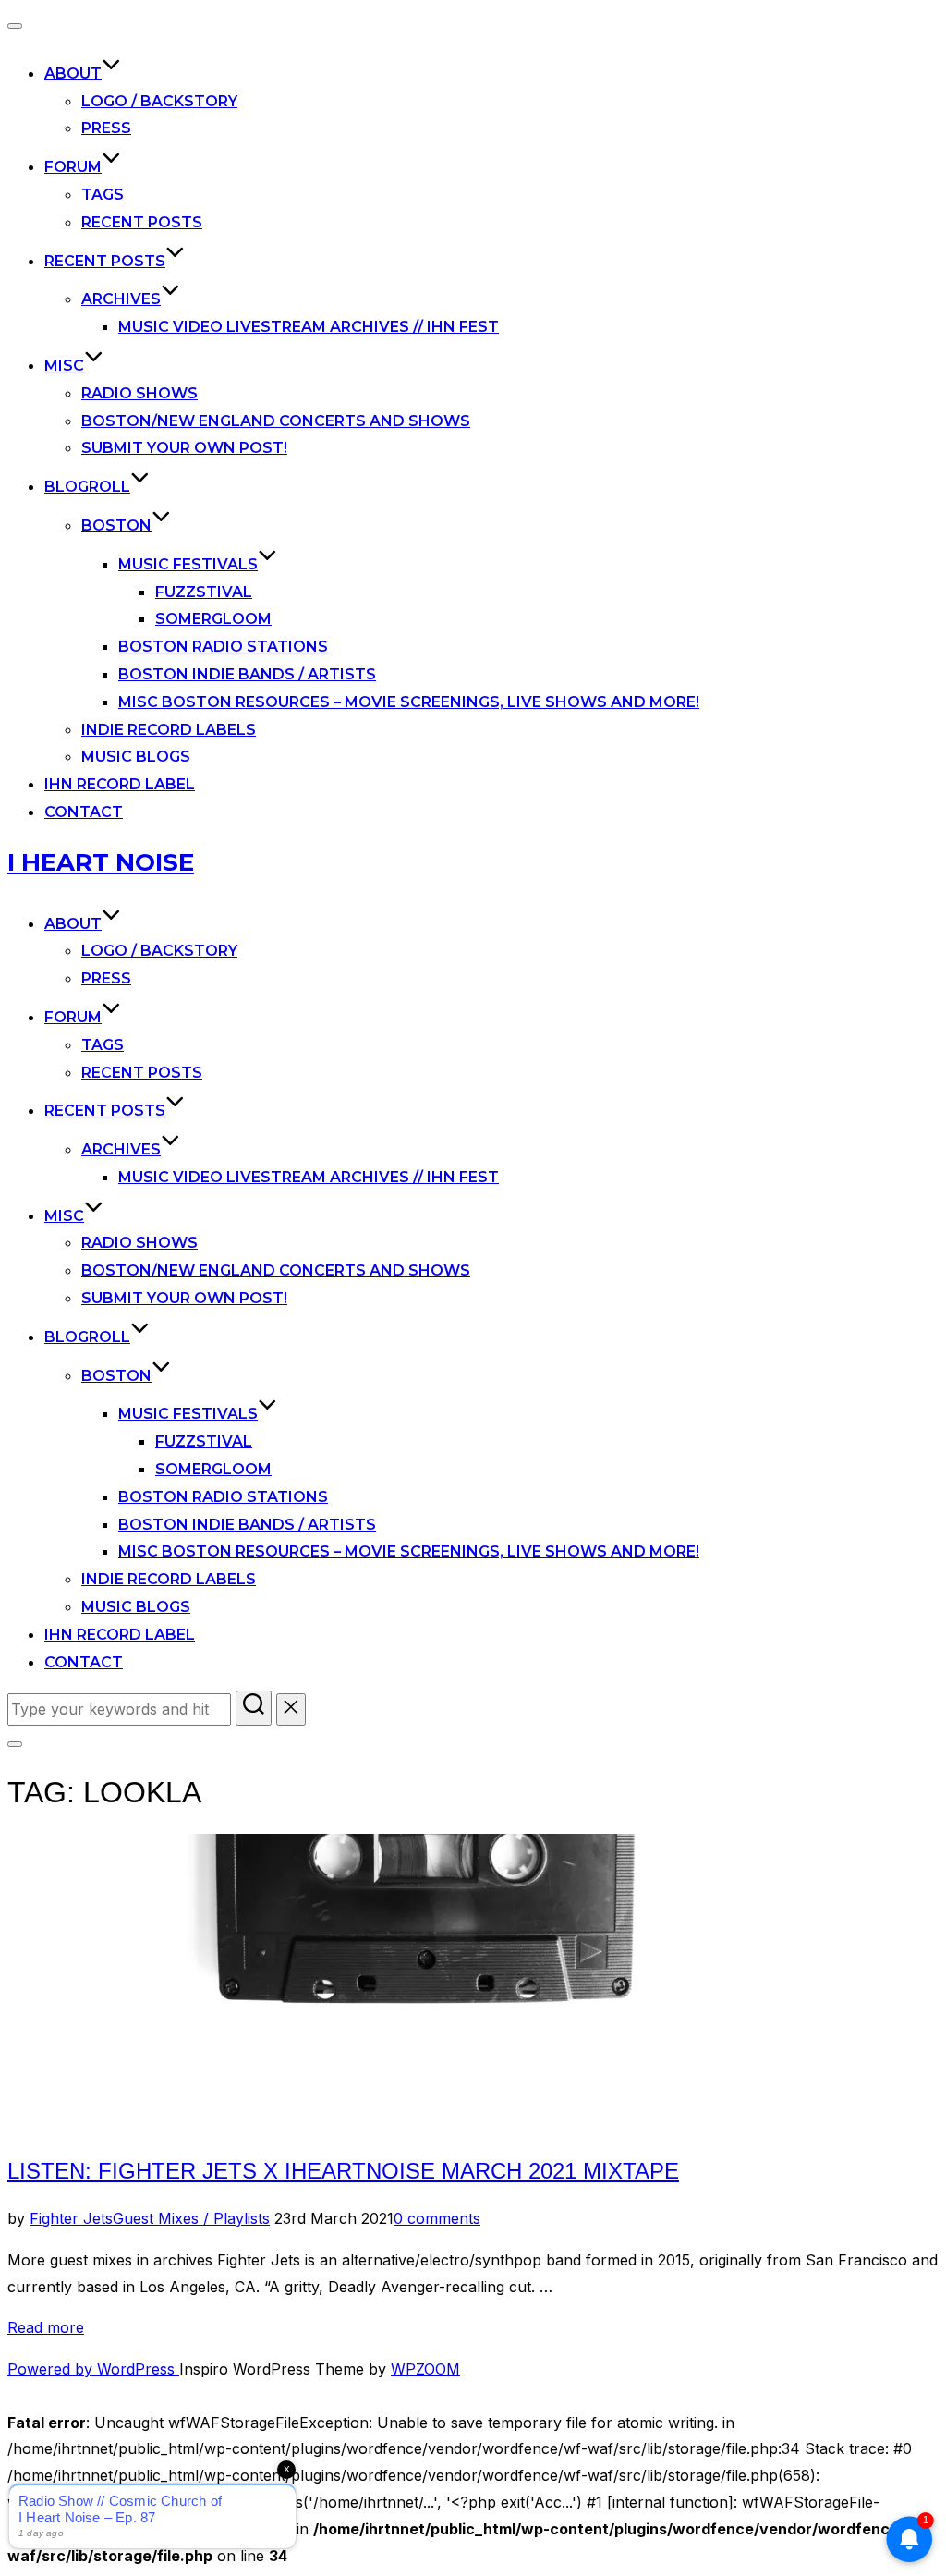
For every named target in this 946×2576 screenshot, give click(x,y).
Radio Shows (139, 393)
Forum (73, 167)
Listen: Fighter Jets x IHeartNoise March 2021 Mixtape (343, 2171)
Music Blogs (136, 757)
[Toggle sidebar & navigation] (15, 1744)
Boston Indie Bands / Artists (247, 674)
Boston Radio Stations (223, 647)
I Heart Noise (101, 862)
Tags (103, 195)
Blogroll (87, 487)
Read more (46, 2327)
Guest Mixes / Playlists (191, 2218)
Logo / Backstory (159, 101)
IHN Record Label (120, 784)
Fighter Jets (71, 2218)
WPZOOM (425, 2369)
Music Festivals (188, 564)
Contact (84, 812)
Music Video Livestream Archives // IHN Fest (309, 327)
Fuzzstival (204, 592)
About (73, 73)
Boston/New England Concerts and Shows (276, 421)
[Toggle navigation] (15, 26)
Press (106, 128)
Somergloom (213, 619)
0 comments (437, 2218)
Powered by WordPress (93, 2369)
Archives (121, 299)
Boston (116, 525)
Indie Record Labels (169, 730)
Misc (64, 366)
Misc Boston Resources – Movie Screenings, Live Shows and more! (409, 702)
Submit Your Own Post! (184, 448)
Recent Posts (142, 222)
